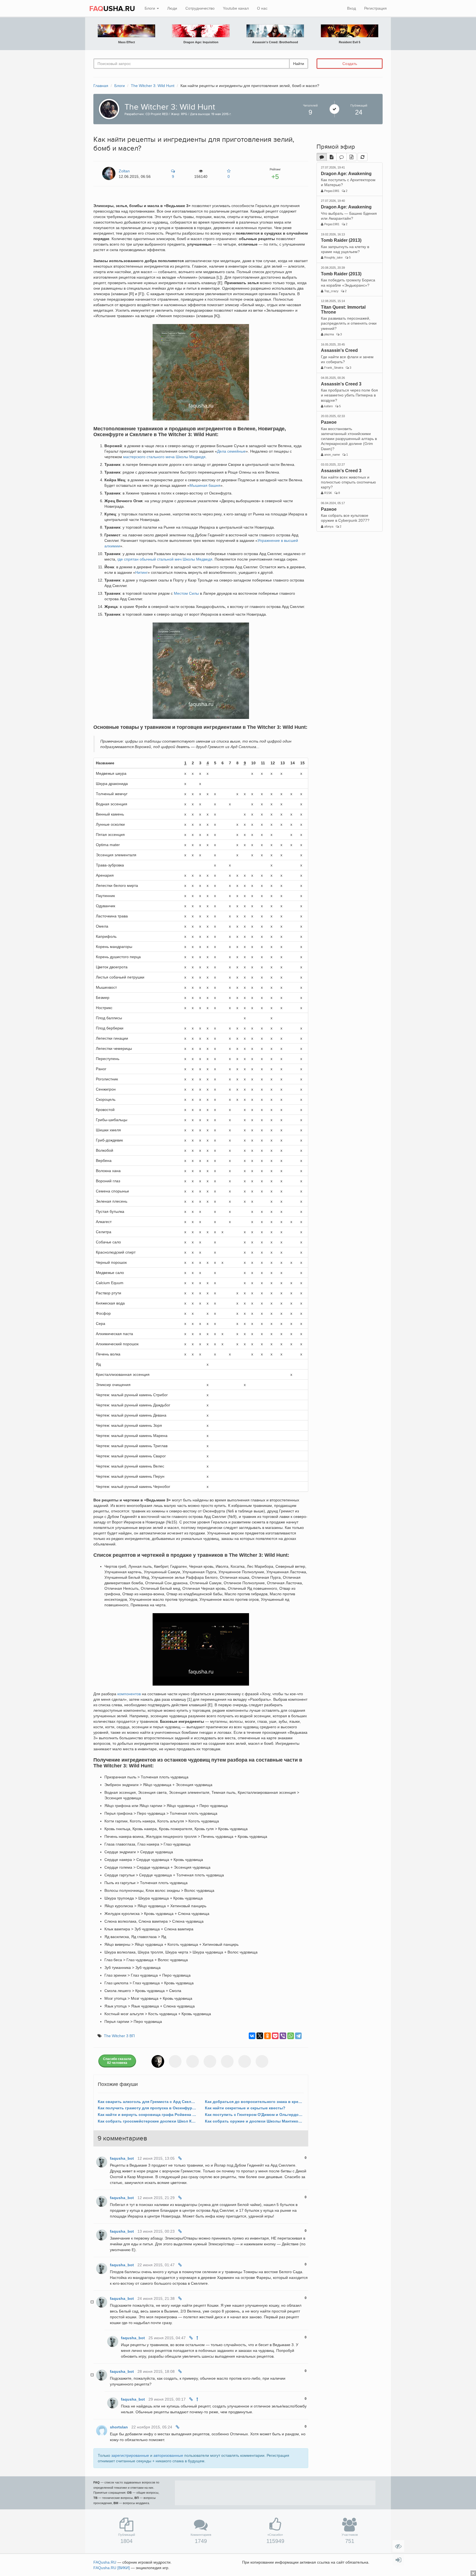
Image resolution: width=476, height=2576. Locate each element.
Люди (172, 8)
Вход (351, 8)
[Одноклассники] (267, 2036)
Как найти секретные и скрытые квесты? (245, 2108)
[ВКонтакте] (252, 2036)
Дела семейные (231, 451)
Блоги (150, 8)
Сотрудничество (200, 8)
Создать (350, 64)
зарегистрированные (130, 2455)
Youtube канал (236, 8)
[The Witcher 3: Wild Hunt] (108, 108)
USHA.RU (112, 9)
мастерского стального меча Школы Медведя (164, 457)
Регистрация (375, 8)
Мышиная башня (205, 485)
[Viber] (283, 2036)
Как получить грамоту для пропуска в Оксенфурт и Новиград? (147, 2108)
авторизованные (168, 2455)
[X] (260, 2036)
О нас (262, 8)
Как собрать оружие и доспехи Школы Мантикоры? (254, 2121)
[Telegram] (298, 2036)
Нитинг (141, 572)
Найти (299, 64)
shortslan (119, 2427)
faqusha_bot (122, 2158)
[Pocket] (275, 2036)
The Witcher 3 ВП (119, 2036)
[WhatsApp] (291, 2036)
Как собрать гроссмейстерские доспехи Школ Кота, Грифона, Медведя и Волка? (147, 2121)
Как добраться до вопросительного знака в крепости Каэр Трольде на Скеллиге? (254, 2102)
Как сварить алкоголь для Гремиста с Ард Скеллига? (147, 2102)
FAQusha (105, 2562)
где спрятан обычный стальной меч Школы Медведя (165, 559)
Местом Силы (186, 593)
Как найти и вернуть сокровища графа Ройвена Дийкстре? (147, 2115)
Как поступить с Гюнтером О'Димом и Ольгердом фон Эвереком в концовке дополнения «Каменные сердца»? (254, 2115)
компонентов (129, 1694)
